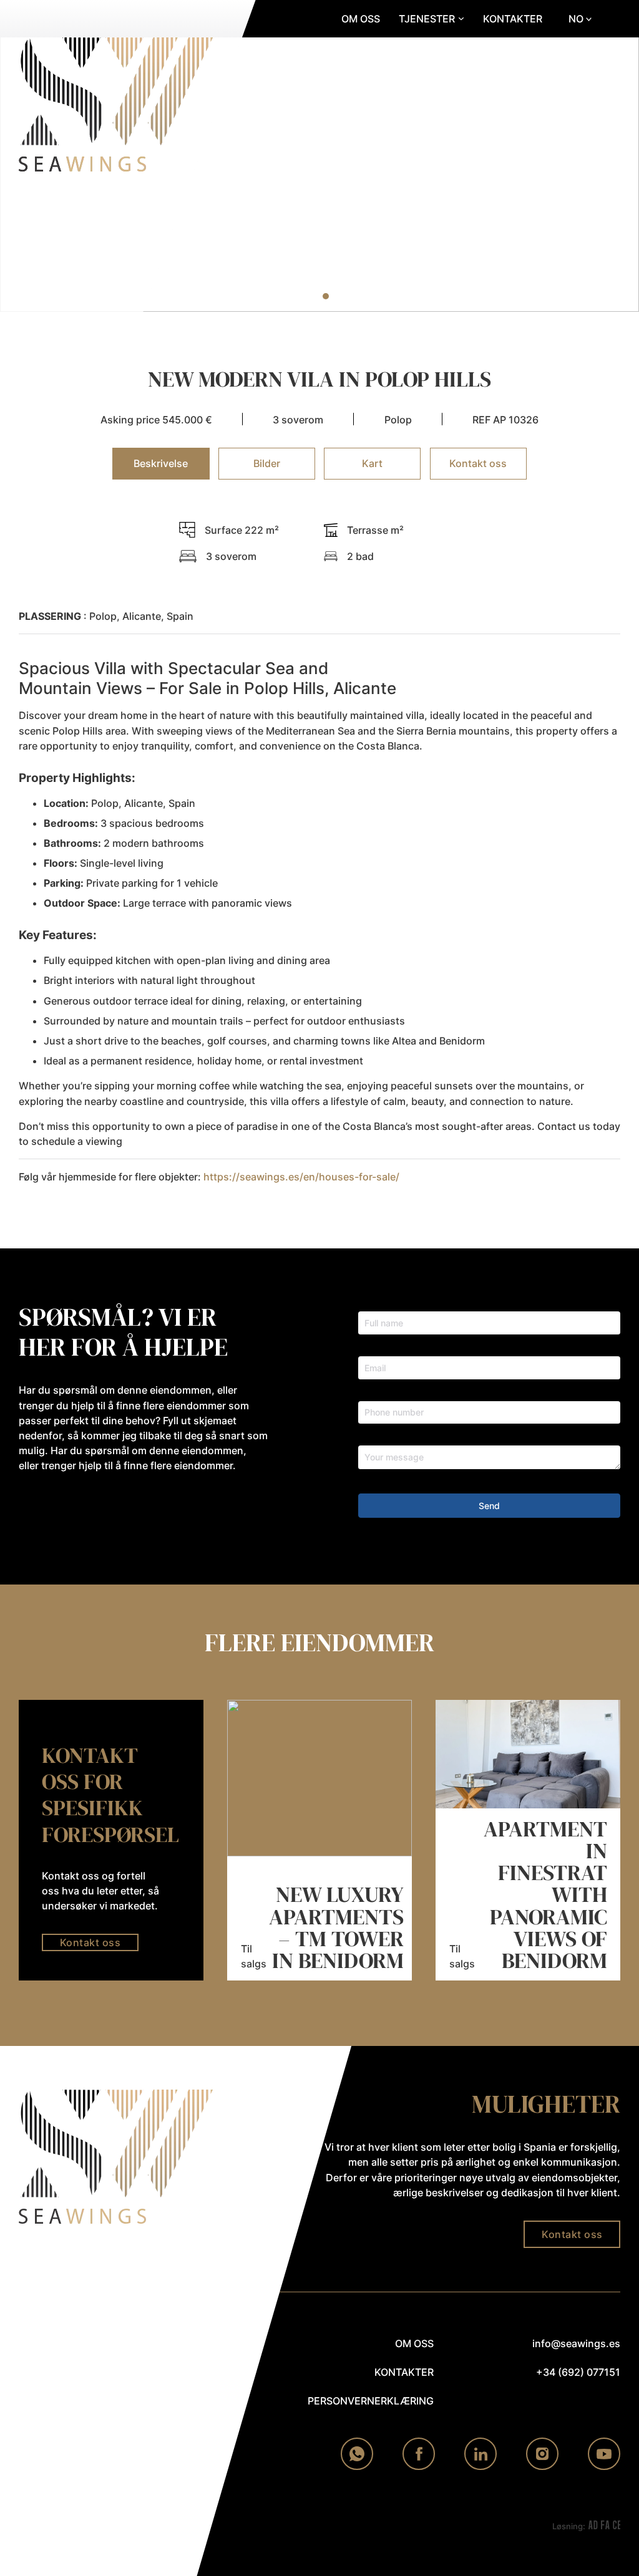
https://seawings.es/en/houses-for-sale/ (301, 1177)
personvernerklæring (371, 2401)
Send (489, 1506)
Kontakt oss (90, 1942)
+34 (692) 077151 (578, 2372)
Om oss (361, 19)
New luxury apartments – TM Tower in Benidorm (336, 1927)
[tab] (301, 296)
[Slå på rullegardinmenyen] (461, 19)
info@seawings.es (576, 2343)
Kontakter (513, 19)
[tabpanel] (320, 858)
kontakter (404, 2372)
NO (576, 19)
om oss (414, 2343)
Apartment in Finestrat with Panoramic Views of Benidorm (545, 1895)
